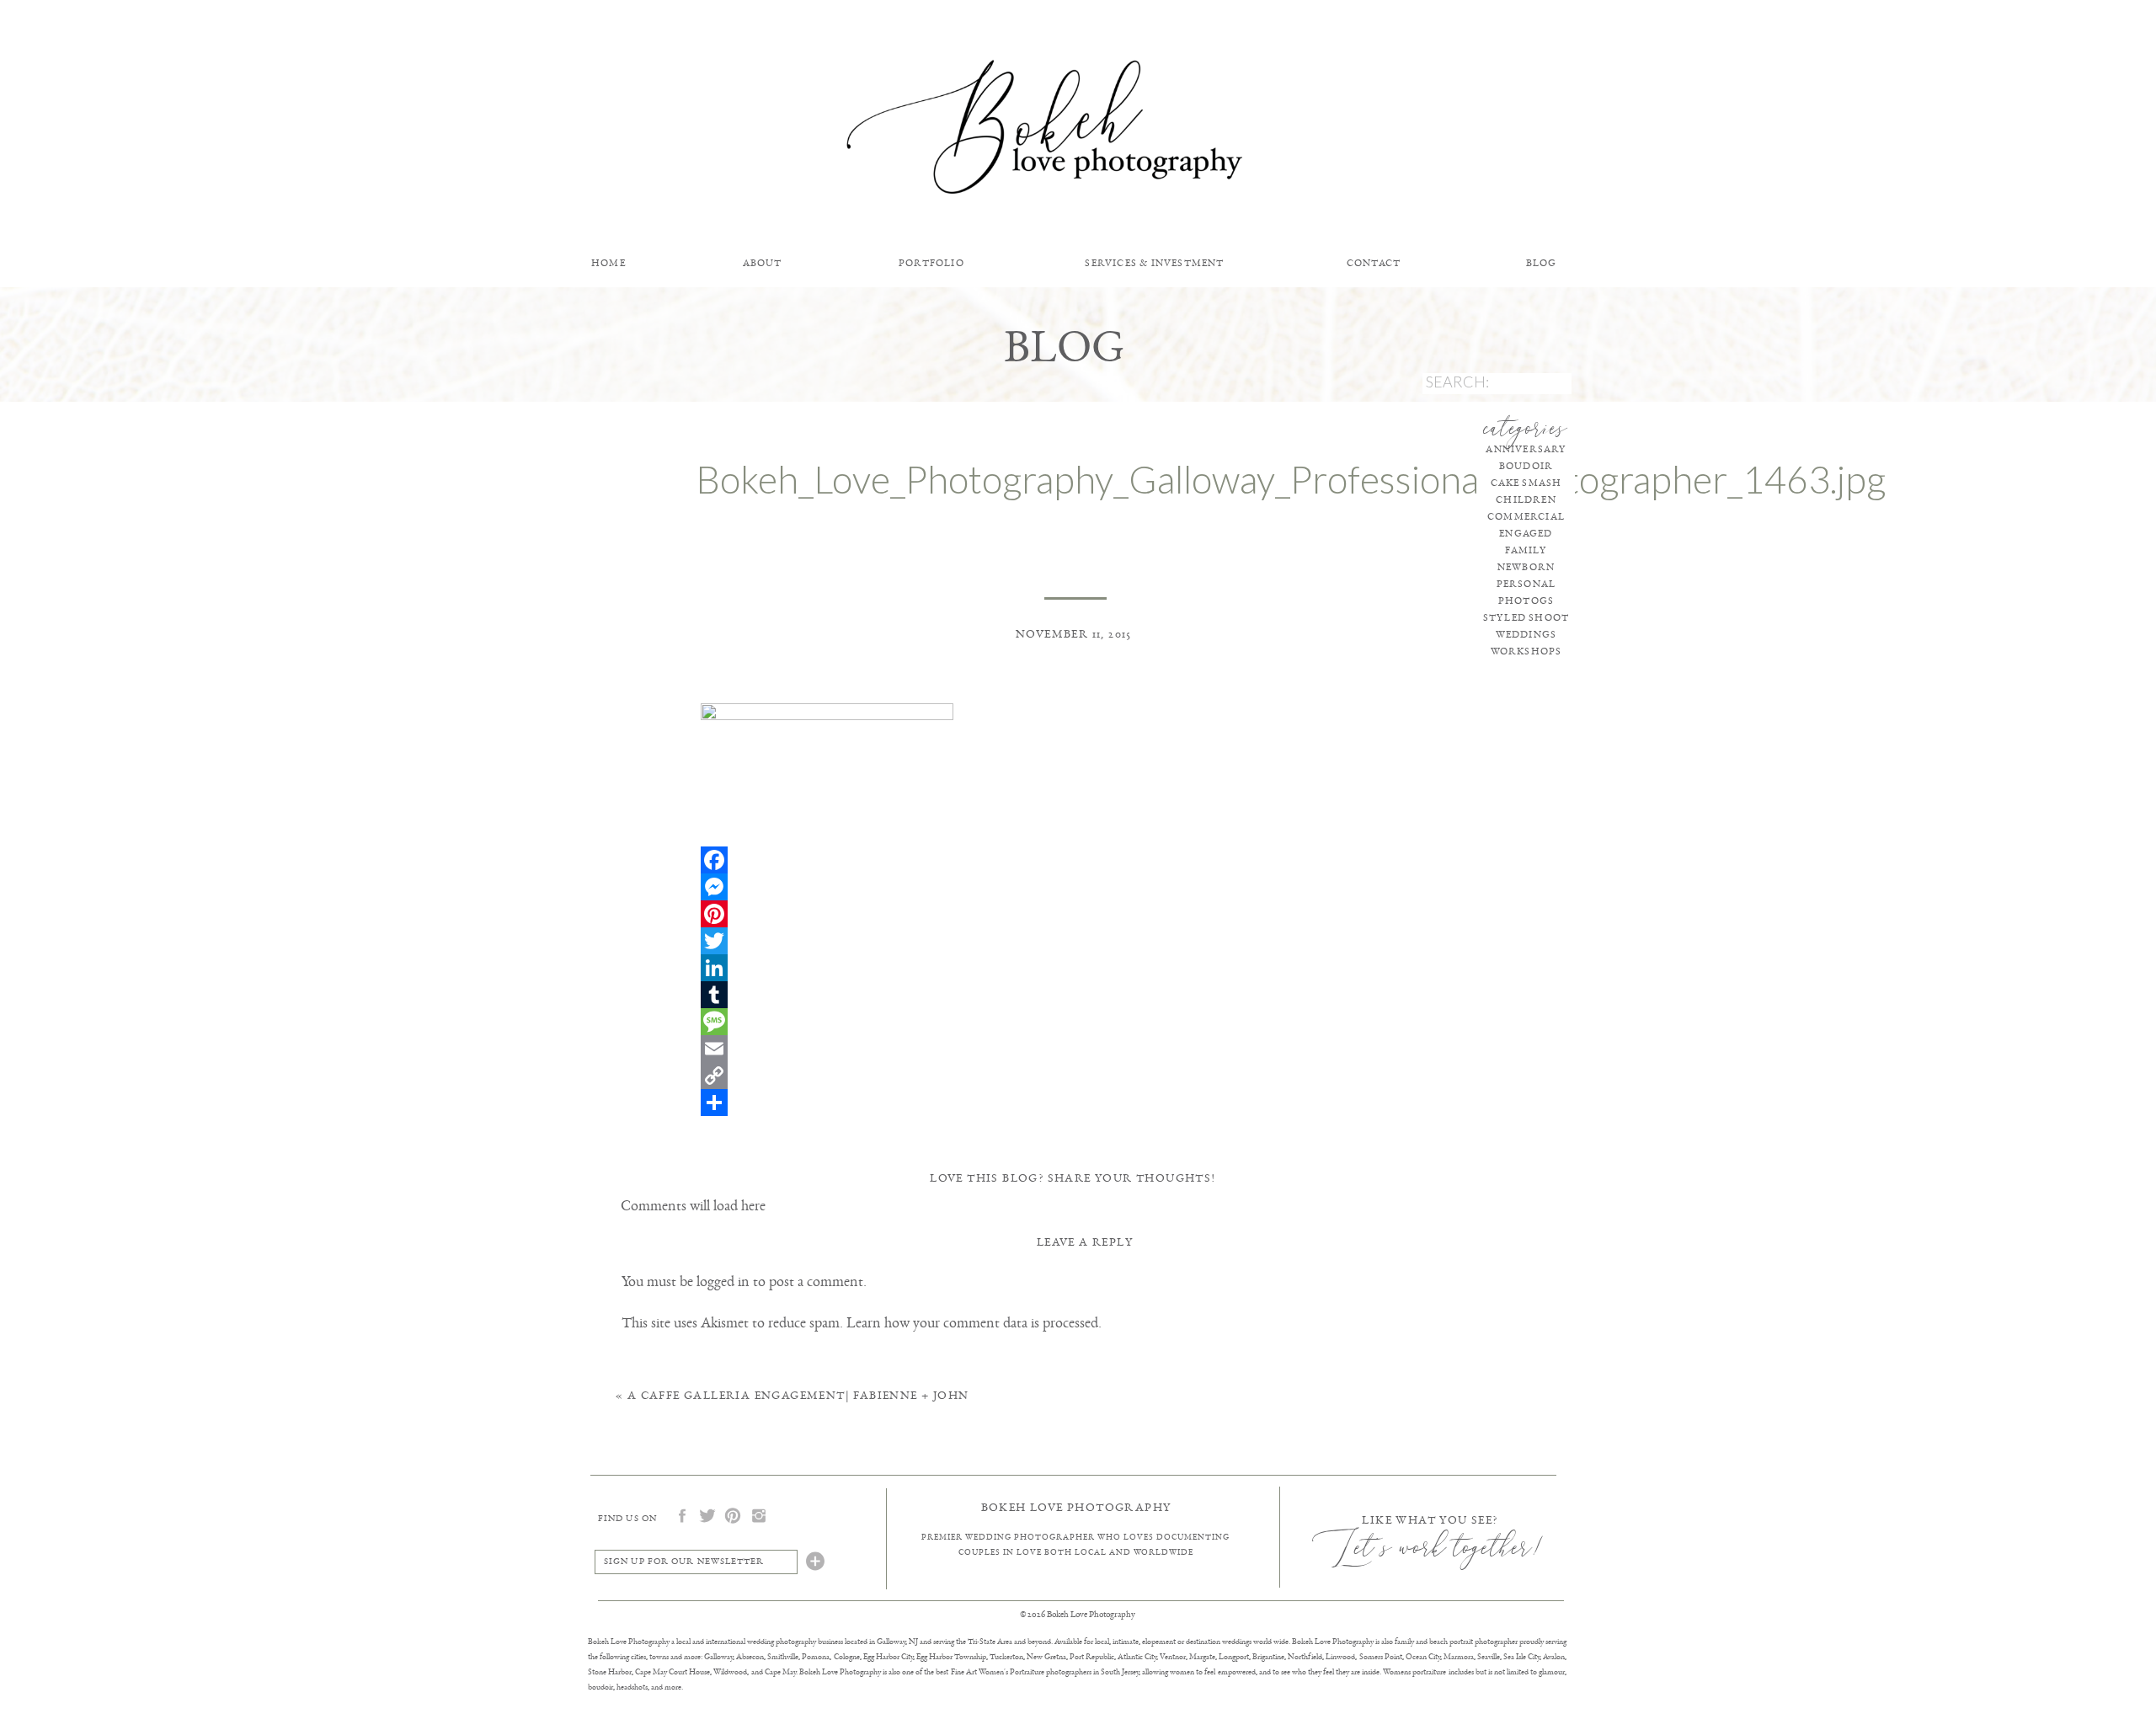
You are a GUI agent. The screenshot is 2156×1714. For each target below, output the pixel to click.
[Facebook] (1076, 860)
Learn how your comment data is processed (972, 1322)
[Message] (1076, 1022)
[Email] (1076, 1049)
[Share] (1076, 1103)
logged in (723, 1281)
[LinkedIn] (1076, 968)
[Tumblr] (1076, 995)
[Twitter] (1076, 941)
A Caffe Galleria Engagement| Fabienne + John (798, 1395)
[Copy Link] (1076, 1076)
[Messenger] (1076, 887)
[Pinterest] (1076, 914)
